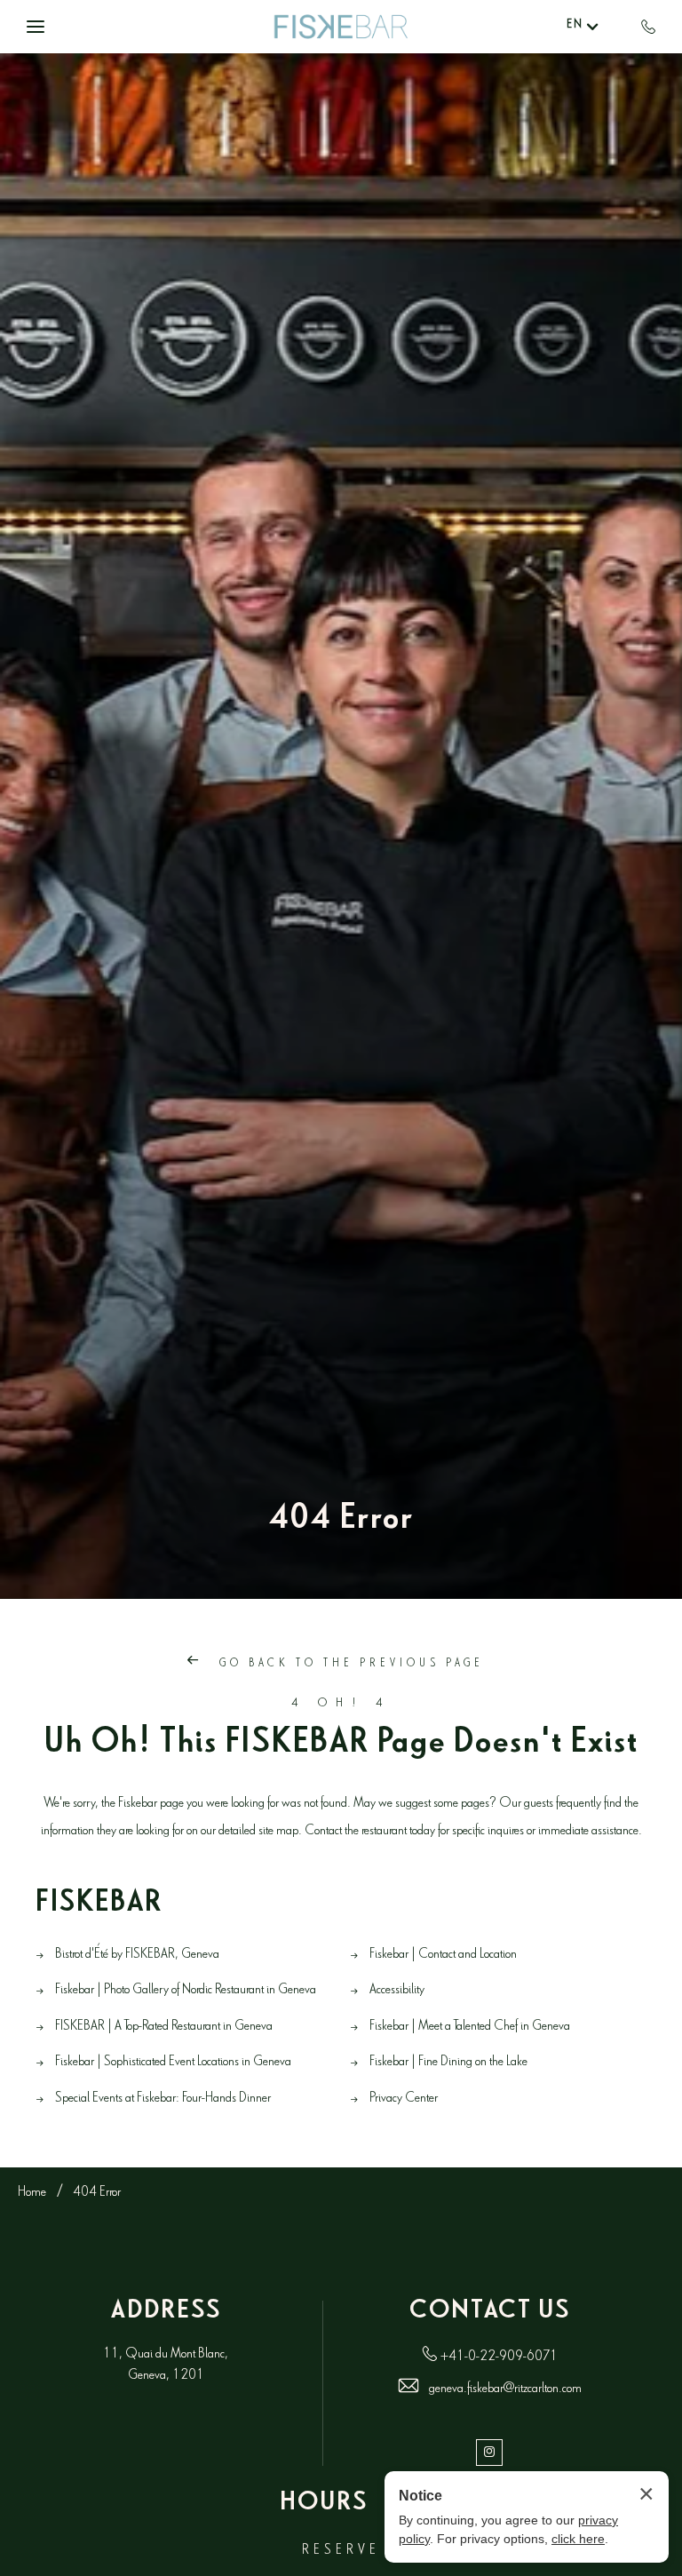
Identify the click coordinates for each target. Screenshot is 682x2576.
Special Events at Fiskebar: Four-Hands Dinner (163, 2099)
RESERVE (341, 2552)
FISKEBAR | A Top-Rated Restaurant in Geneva (164, 2027)
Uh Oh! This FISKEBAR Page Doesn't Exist (341, 1747)
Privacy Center (404, 2099)
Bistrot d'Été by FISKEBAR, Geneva (137, 1956)
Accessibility (397, 1991)
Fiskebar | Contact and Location (443, 1956)
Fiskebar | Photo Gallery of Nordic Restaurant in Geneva (186, 1991)
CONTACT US (490, 2314)
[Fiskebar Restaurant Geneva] (341, 27)
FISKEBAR (99, 1907)
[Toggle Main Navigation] (36, 27)
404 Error (341, 1523)
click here (578, 2539)
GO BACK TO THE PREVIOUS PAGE (349, 1665)
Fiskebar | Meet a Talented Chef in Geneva (470, 2027)
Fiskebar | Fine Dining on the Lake (448, 2063)
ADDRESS (166, 2314)
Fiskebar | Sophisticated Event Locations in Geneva (173, 2063)
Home (32, 2194)
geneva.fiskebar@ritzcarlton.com (505, 2390)
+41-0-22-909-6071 (499, 2358)
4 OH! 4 (341, 1705)
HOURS (324, 2506)
